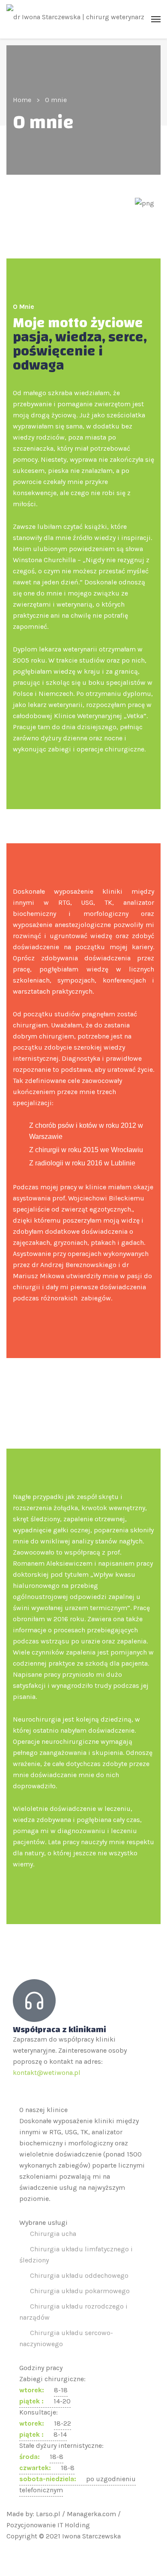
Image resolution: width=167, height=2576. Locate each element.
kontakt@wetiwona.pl (47, 2073)
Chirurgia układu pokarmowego (80, 2291)
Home (22, 100)
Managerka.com (91, 2514)
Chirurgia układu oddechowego (79, 2275)
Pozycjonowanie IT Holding (48, 2525)
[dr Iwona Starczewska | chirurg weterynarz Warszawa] (83, 19)
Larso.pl (48, 2514)
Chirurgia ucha (53, 2234)
